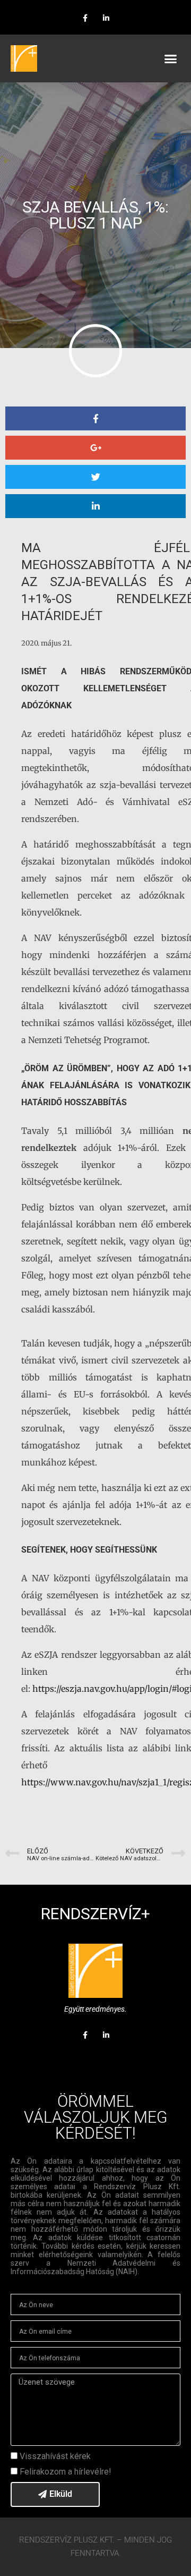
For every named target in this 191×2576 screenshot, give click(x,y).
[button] (171, 58)
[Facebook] (85, 18)
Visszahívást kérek (55, 2456)
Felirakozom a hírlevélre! (66, 2472)
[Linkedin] (106, 18)
